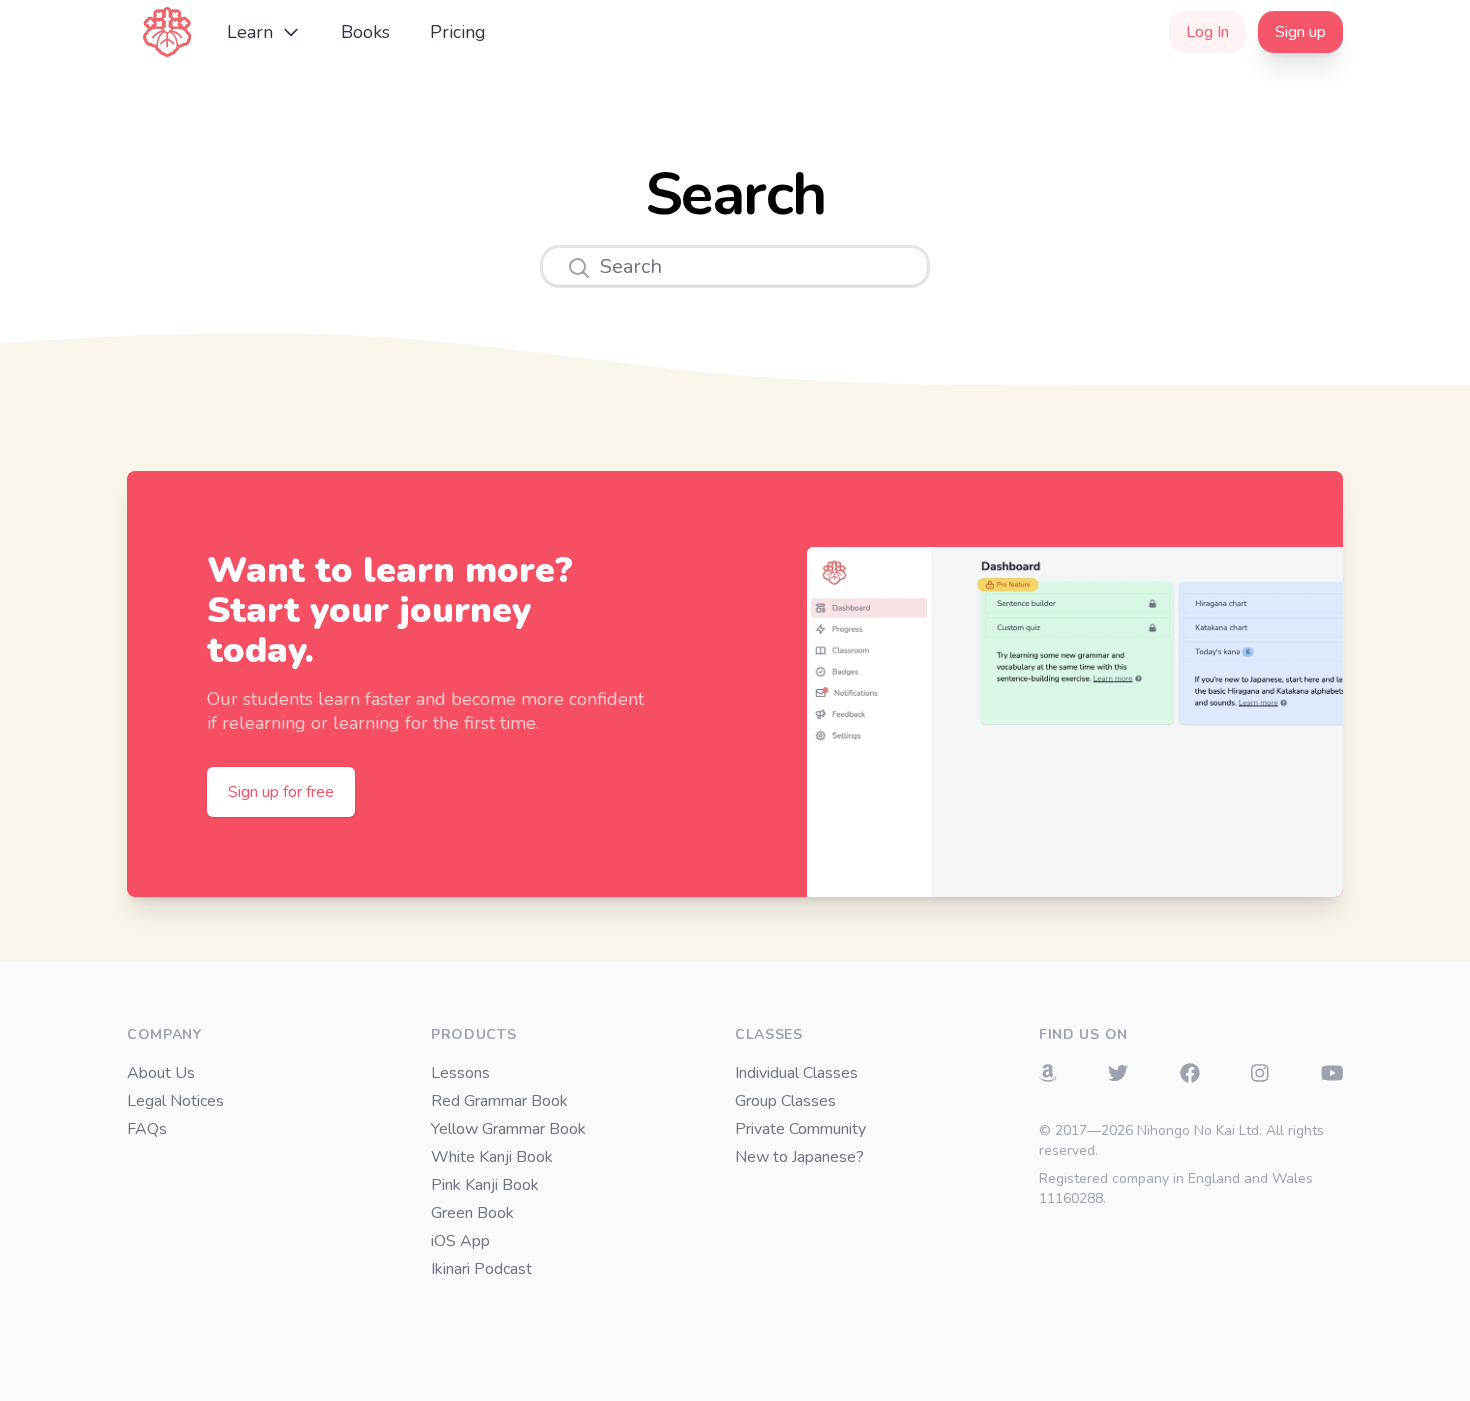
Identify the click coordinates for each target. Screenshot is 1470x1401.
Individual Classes (796, 1073)
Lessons (460, 1073)
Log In (1207, 32)
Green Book (472, 1213)
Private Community (800, 1129)
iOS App (460, 1241)
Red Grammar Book (499, 1101)
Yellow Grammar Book (508, 1129)
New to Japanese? (799, 1157)
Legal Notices (175, 1101)
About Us (161, 1073)
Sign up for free (281, 792)
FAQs (147, 1129)
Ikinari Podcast (481, 1269)
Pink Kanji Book (485, 1185)
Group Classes (785, 1101)
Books (365, 32)
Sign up (1300, 32)
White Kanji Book (492, 1157)
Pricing (458, 32)
